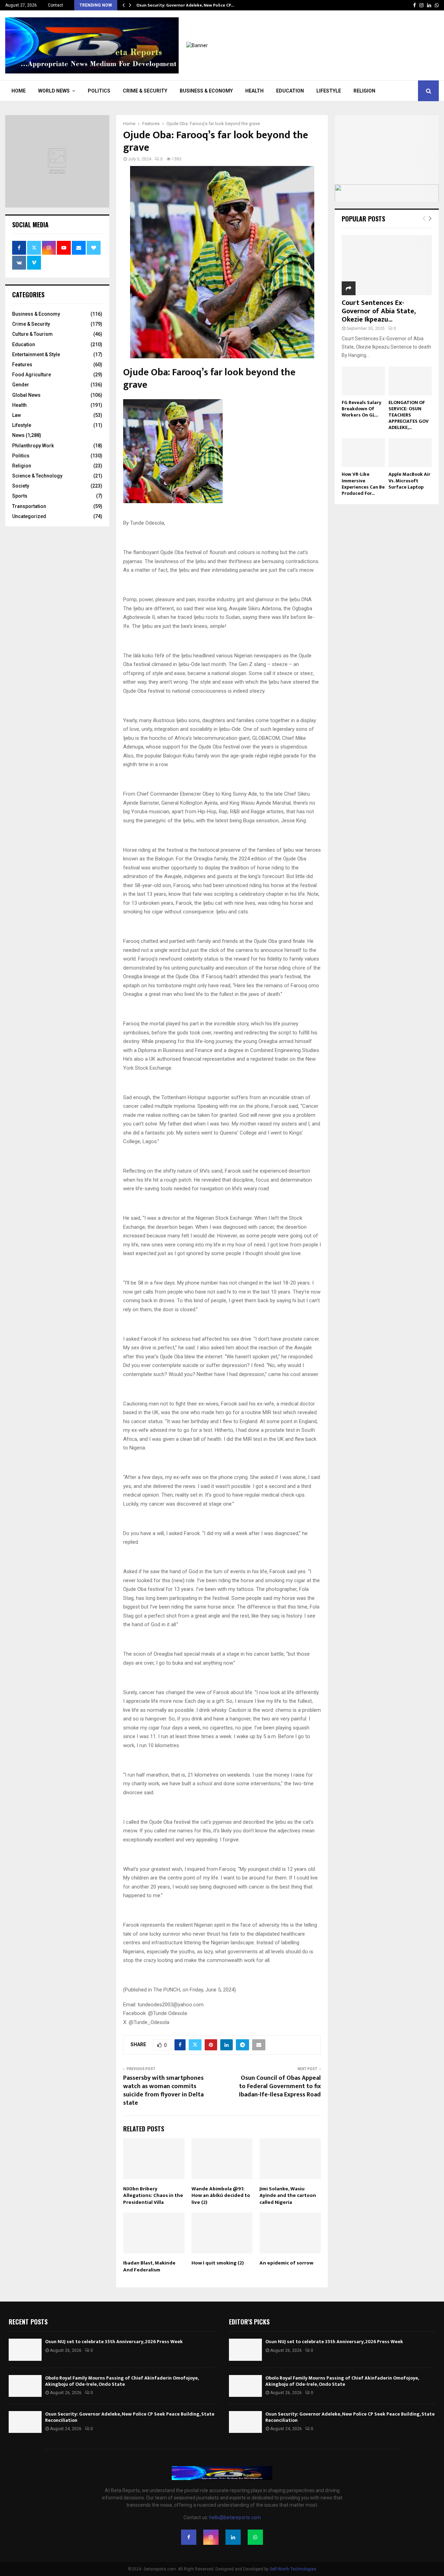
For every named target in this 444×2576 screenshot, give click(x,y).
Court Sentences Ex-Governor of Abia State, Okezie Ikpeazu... (379, 311)
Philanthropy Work (33, 446)
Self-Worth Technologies (293, 2569)
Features (22, 365)
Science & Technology (37, 476)
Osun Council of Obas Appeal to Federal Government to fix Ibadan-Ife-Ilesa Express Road (280, 2086)
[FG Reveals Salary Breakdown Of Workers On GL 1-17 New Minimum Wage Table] (363, 381)
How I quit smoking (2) (218, 2263)
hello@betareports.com (235, 2517)
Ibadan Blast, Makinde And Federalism (149, 2266)
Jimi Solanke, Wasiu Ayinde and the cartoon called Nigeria (288, 2196)
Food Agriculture (32, 375)
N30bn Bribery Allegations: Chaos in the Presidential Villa (153, 2196)
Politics (99, 91)
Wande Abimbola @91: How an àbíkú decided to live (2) (221, 2196)
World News (54, 91)
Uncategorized (29, 516)
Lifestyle (329, 91)
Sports (20, 496)
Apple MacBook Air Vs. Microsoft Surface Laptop (409, 480)
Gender (21, 385)
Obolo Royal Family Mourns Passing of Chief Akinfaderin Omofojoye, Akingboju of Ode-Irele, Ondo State (122, 2381)
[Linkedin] (233, 2537)
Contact (55, 5)
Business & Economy (206, 91)
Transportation (29, 506)
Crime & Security (145, 91)
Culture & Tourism (32, 334)
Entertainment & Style (36, 354)
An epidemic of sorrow (286, 2263)
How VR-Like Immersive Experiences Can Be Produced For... (363, 484)
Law (16, 415)
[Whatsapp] (255, 2537)
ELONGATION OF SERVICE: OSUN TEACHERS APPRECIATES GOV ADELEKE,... (409, 415)
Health (254, 91)
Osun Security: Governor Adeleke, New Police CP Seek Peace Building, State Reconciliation (130, 2417)
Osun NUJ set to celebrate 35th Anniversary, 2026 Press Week (114, 2342)
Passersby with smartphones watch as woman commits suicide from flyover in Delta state (163, 2091)
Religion (364, 91)
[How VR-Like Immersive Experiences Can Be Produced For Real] (363, 453)
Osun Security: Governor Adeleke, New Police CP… (185, 5)
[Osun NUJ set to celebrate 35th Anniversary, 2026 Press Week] (25, 2350)
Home (19, 91)
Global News (26, 395)
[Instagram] (211, 2537)
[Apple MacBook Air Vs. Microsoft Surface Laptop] (410, 453)
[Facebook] (189, 2537)
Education (290, 91)
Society (21, 486)
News (18, 435)
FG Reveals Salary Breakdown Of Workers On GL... (361, 409)
